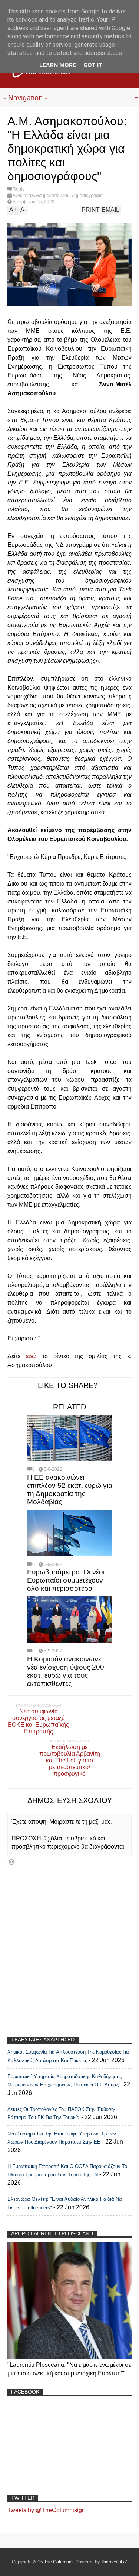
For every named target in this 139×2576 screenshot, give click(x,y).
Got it (93, 65)
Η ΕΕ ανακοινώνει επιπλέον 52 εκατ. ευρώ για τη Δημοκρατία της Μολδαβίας (70, 1490)
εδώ (31, 1356)
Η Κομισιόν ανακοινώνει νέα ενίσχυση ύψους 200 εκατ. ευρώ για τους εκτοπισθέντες (66, 1671)
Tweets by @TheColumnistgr (46, 2510)
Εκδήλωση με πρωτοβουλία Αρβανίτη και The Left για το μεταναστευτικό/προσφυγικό (70, 1760)
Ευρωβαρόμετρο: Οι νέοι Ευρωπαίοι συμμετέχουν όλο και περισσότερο (66, 1580)
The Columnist (59, 2562)
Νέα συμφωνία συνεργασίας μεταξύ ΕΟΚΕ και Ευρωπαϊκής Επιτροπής (38, 1721)
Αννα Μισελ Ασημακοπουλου (41, 195)
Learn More (58, 65)
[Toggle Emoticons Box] (11, 1862)
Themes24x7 (114, 2562)
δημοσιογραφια (87, 195)
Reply (19, 189)
